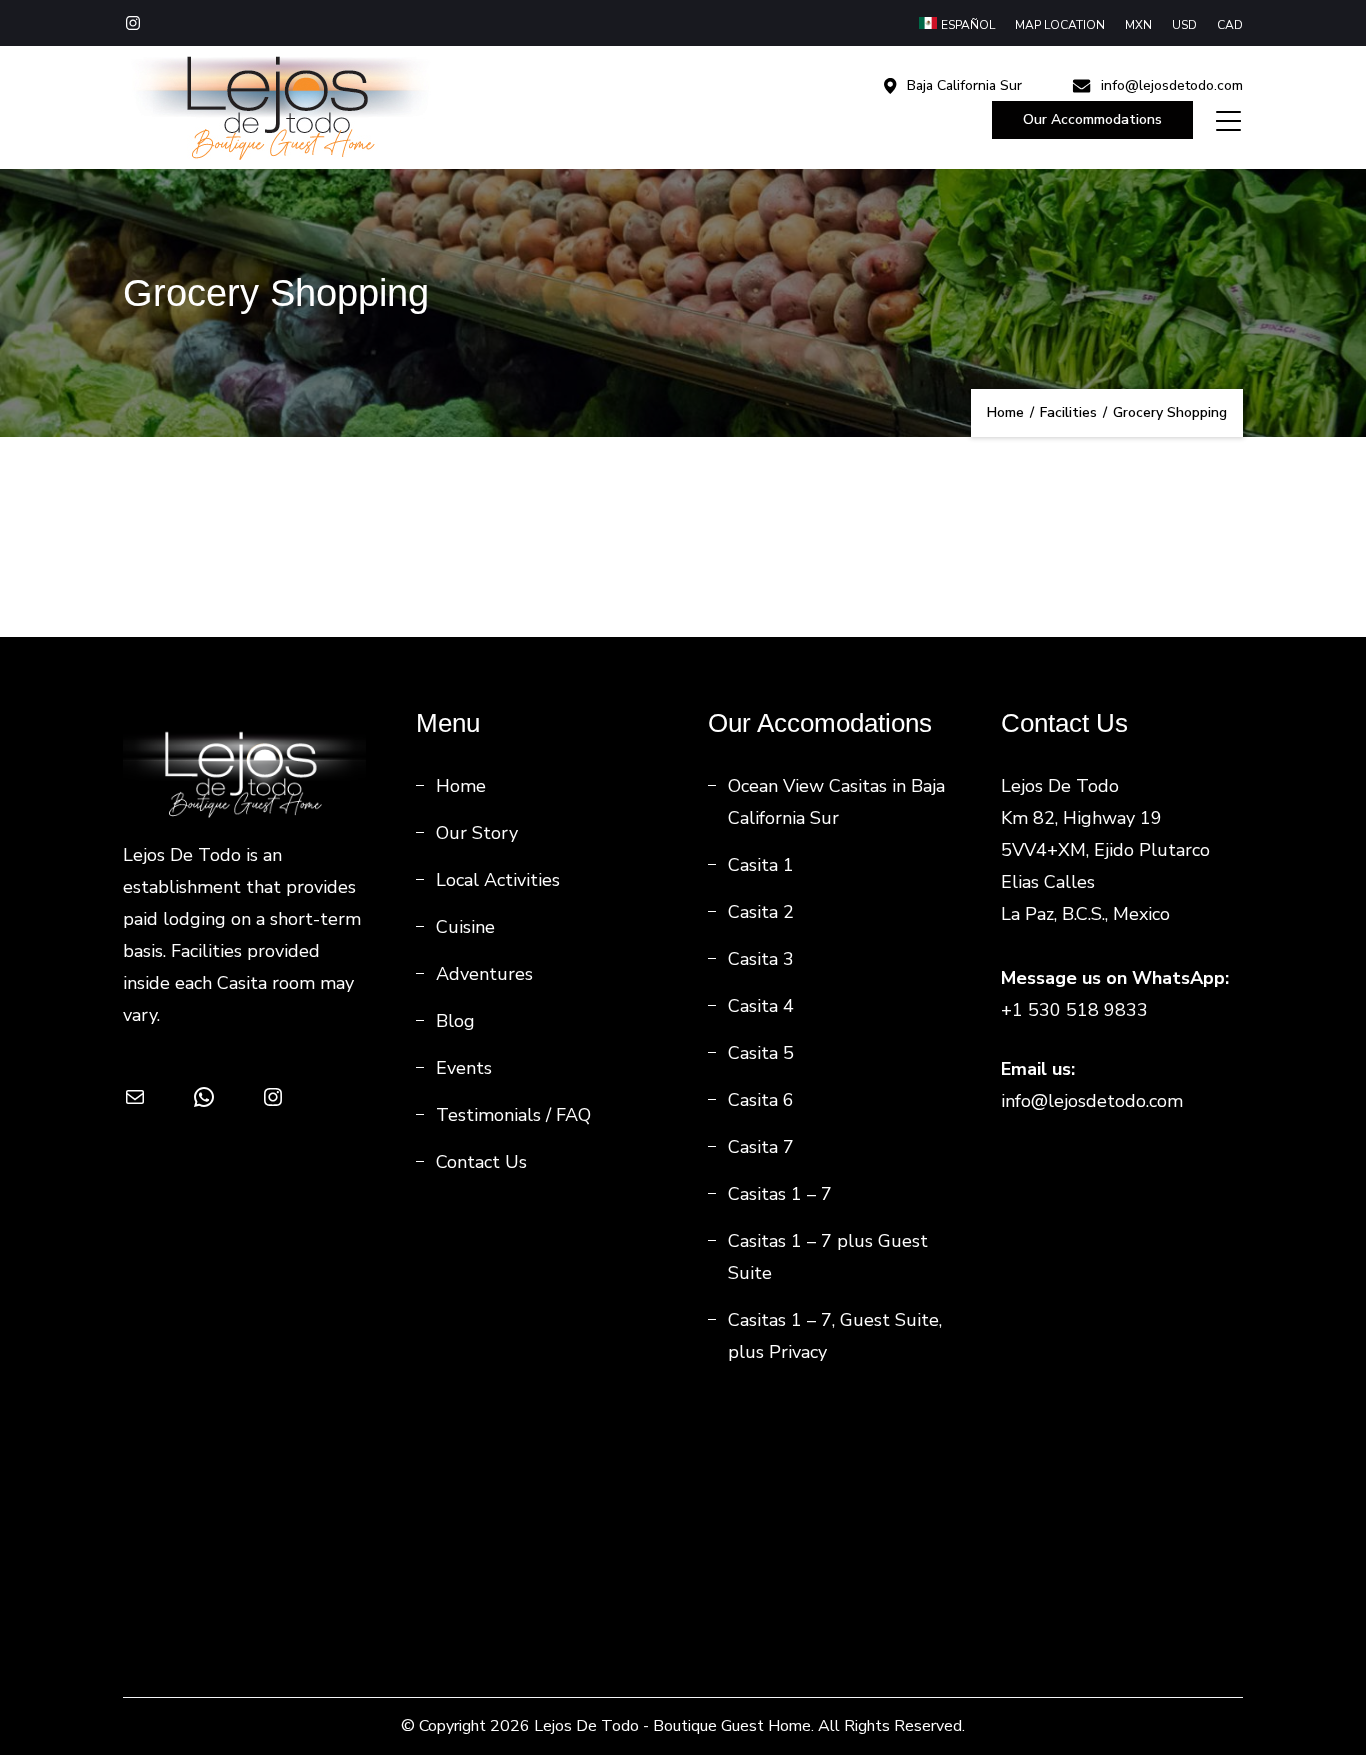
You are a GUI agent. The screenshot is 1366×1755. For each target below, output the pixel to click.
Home (461, 786)
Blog (455, 1021)
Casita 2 (761, 912)
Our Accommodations (1092, 119)
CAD (1230, 25)
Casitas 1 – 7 (780, 1194)
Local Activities (498, 880)
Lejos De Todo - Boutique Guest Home (672, 1726)
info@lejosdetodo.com (1172, 86)
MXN (1138, 25)
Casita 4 (761, 1006)
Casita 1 (761, 865)
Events (464, 1068)
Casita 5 (761, 1053)
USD (1184, 25)
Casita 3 (761, 959)
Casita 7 (761, 1147)
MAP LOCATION (1060, 25)
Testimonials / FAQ (513, 1115)
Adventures (484, 974)
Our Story (477, 833)
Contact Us (481, 1162)
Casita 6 (761, 1100)
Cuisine (465, 927)
